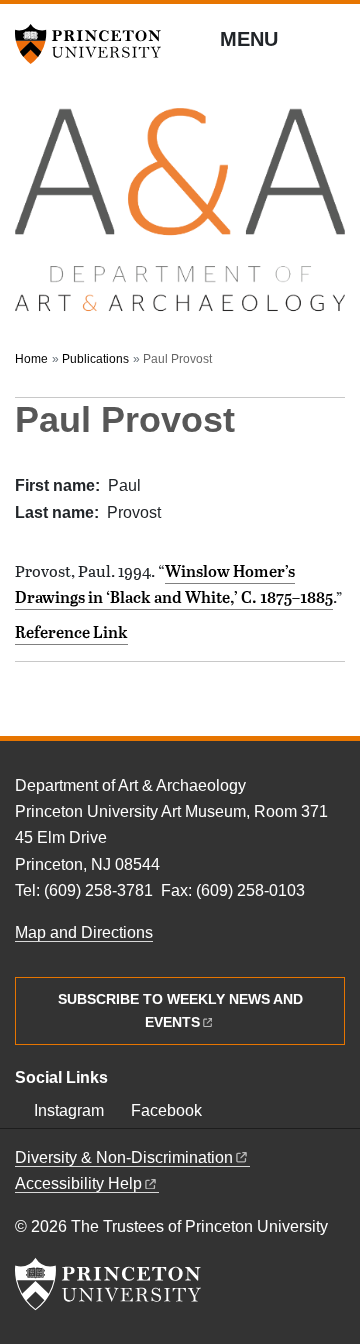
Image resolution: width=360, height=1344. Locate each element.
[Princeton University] (95, 44)
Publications (95, 359)
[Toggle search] (332, 40)
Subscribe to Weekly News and (180, 1010)
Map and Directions (84, 932)
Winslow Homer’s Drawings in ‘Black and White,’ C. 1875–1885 (174, 584)
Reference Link (71, 632)
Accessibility (78, 1183)
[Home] (180, 219)
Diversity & (124, 1157)
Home (31, 359)
